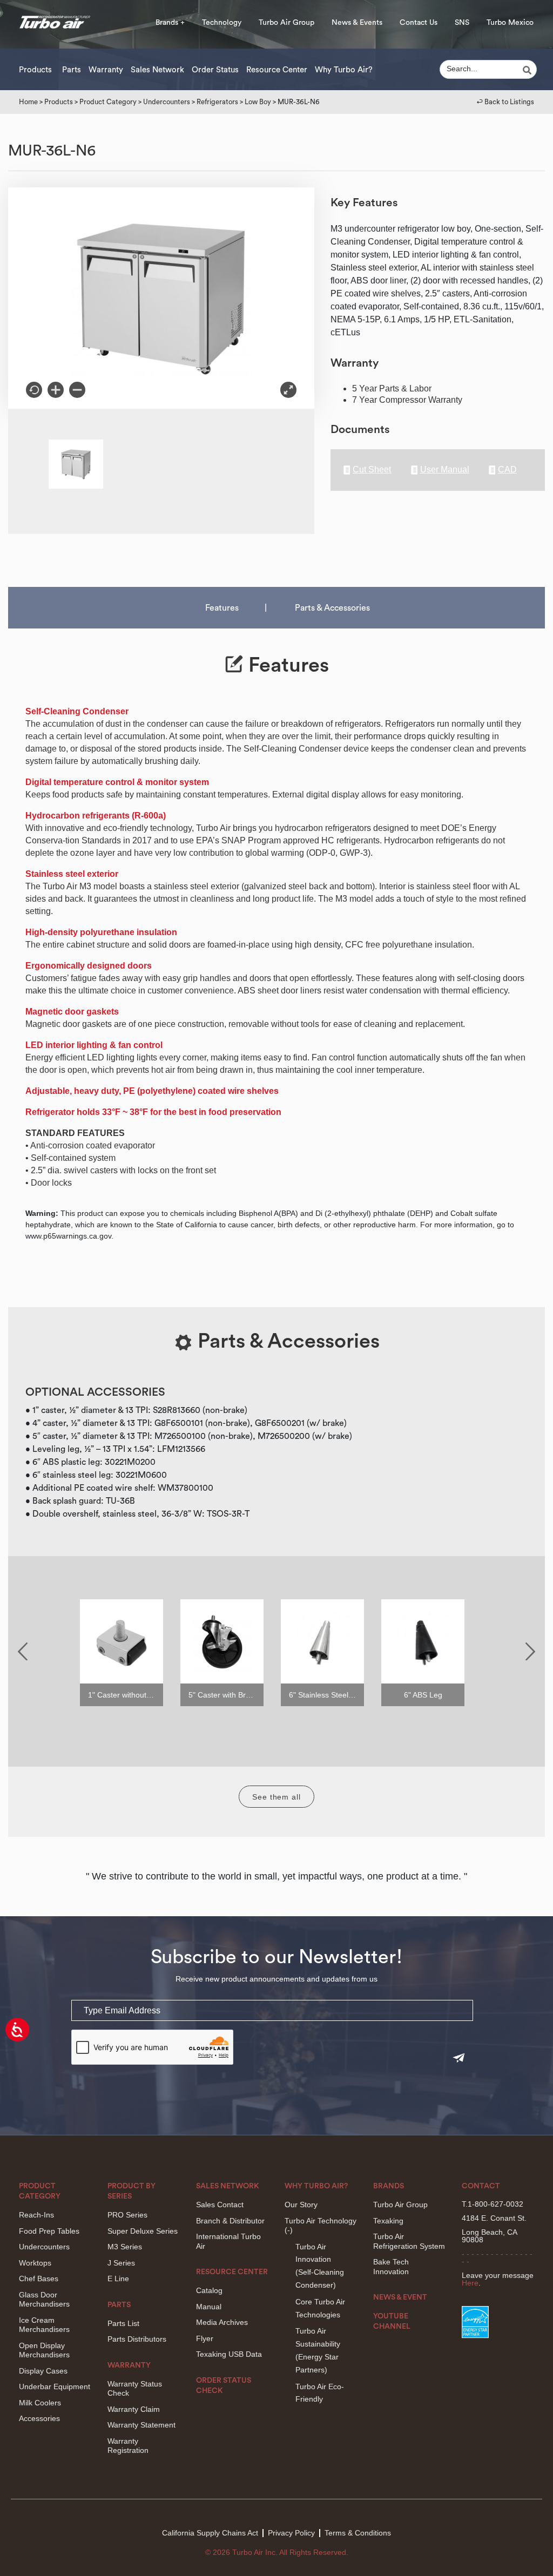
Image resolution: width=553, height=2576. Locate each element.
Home (28, 102)
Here (470, 2283)
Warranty (106, 70)
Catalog (209, 2290)
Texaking (388, 2221)
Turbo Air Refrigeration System (409, 2241)
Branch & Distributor (230, 2221)
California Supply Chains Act (210, 2533)
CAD (507, 470)
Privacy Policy (291, 2533)
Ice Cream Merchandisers (44, 2325)
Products (35, 70)
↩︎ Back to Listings (505, 102)
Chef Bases (39, 2278)
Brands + (170, 23)
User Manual (445, 470)
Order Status (215, 70)
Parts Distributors (137, 2339)
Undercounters (167, 102)
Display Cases (43, 2371)
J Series (121, 2263)
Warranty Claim (134, 2409)
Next (530, 1651)
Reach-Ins (36, 2215)
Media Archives (222, 2322)
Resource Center (277, 70)
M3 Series (125, 2247)
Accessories (39, 2418)
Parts (72, 70)
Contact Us (419, 23)
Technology (222, 23)
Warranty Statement (141, 2425)
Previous (23, 1651)
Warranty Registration (128, 2446)
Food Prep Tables (49, 2231)
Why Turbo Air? (344, 70)
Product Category (108, 102)
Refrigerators (217, 102)
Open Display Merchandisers (44, 2350)
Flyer (205, 2338)
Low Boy (258, 102)
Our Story (301, 2205)
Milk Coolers (40, 2403)
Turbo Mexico (510, 23)
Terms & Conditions (358, 2533)
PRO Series (127, 2215)
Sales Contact (220, 2205)
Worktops (35, 2263)
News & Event (400, 2297)
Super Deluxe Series (143, 2231)
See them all (276, 1797)
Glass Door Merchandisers (44, 2300)
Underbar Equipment (55, 2386)
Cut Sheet (372, 470)
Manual (209, 2307)
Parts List (123, 2323)
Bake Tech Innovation (391, 2267)
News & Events (357, 23)
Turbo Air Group (286, 23)
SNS (462, 23)
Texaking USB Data (229, 2354)
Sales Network (157, 70)
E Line (118, 2278)
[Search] (529, 70)
